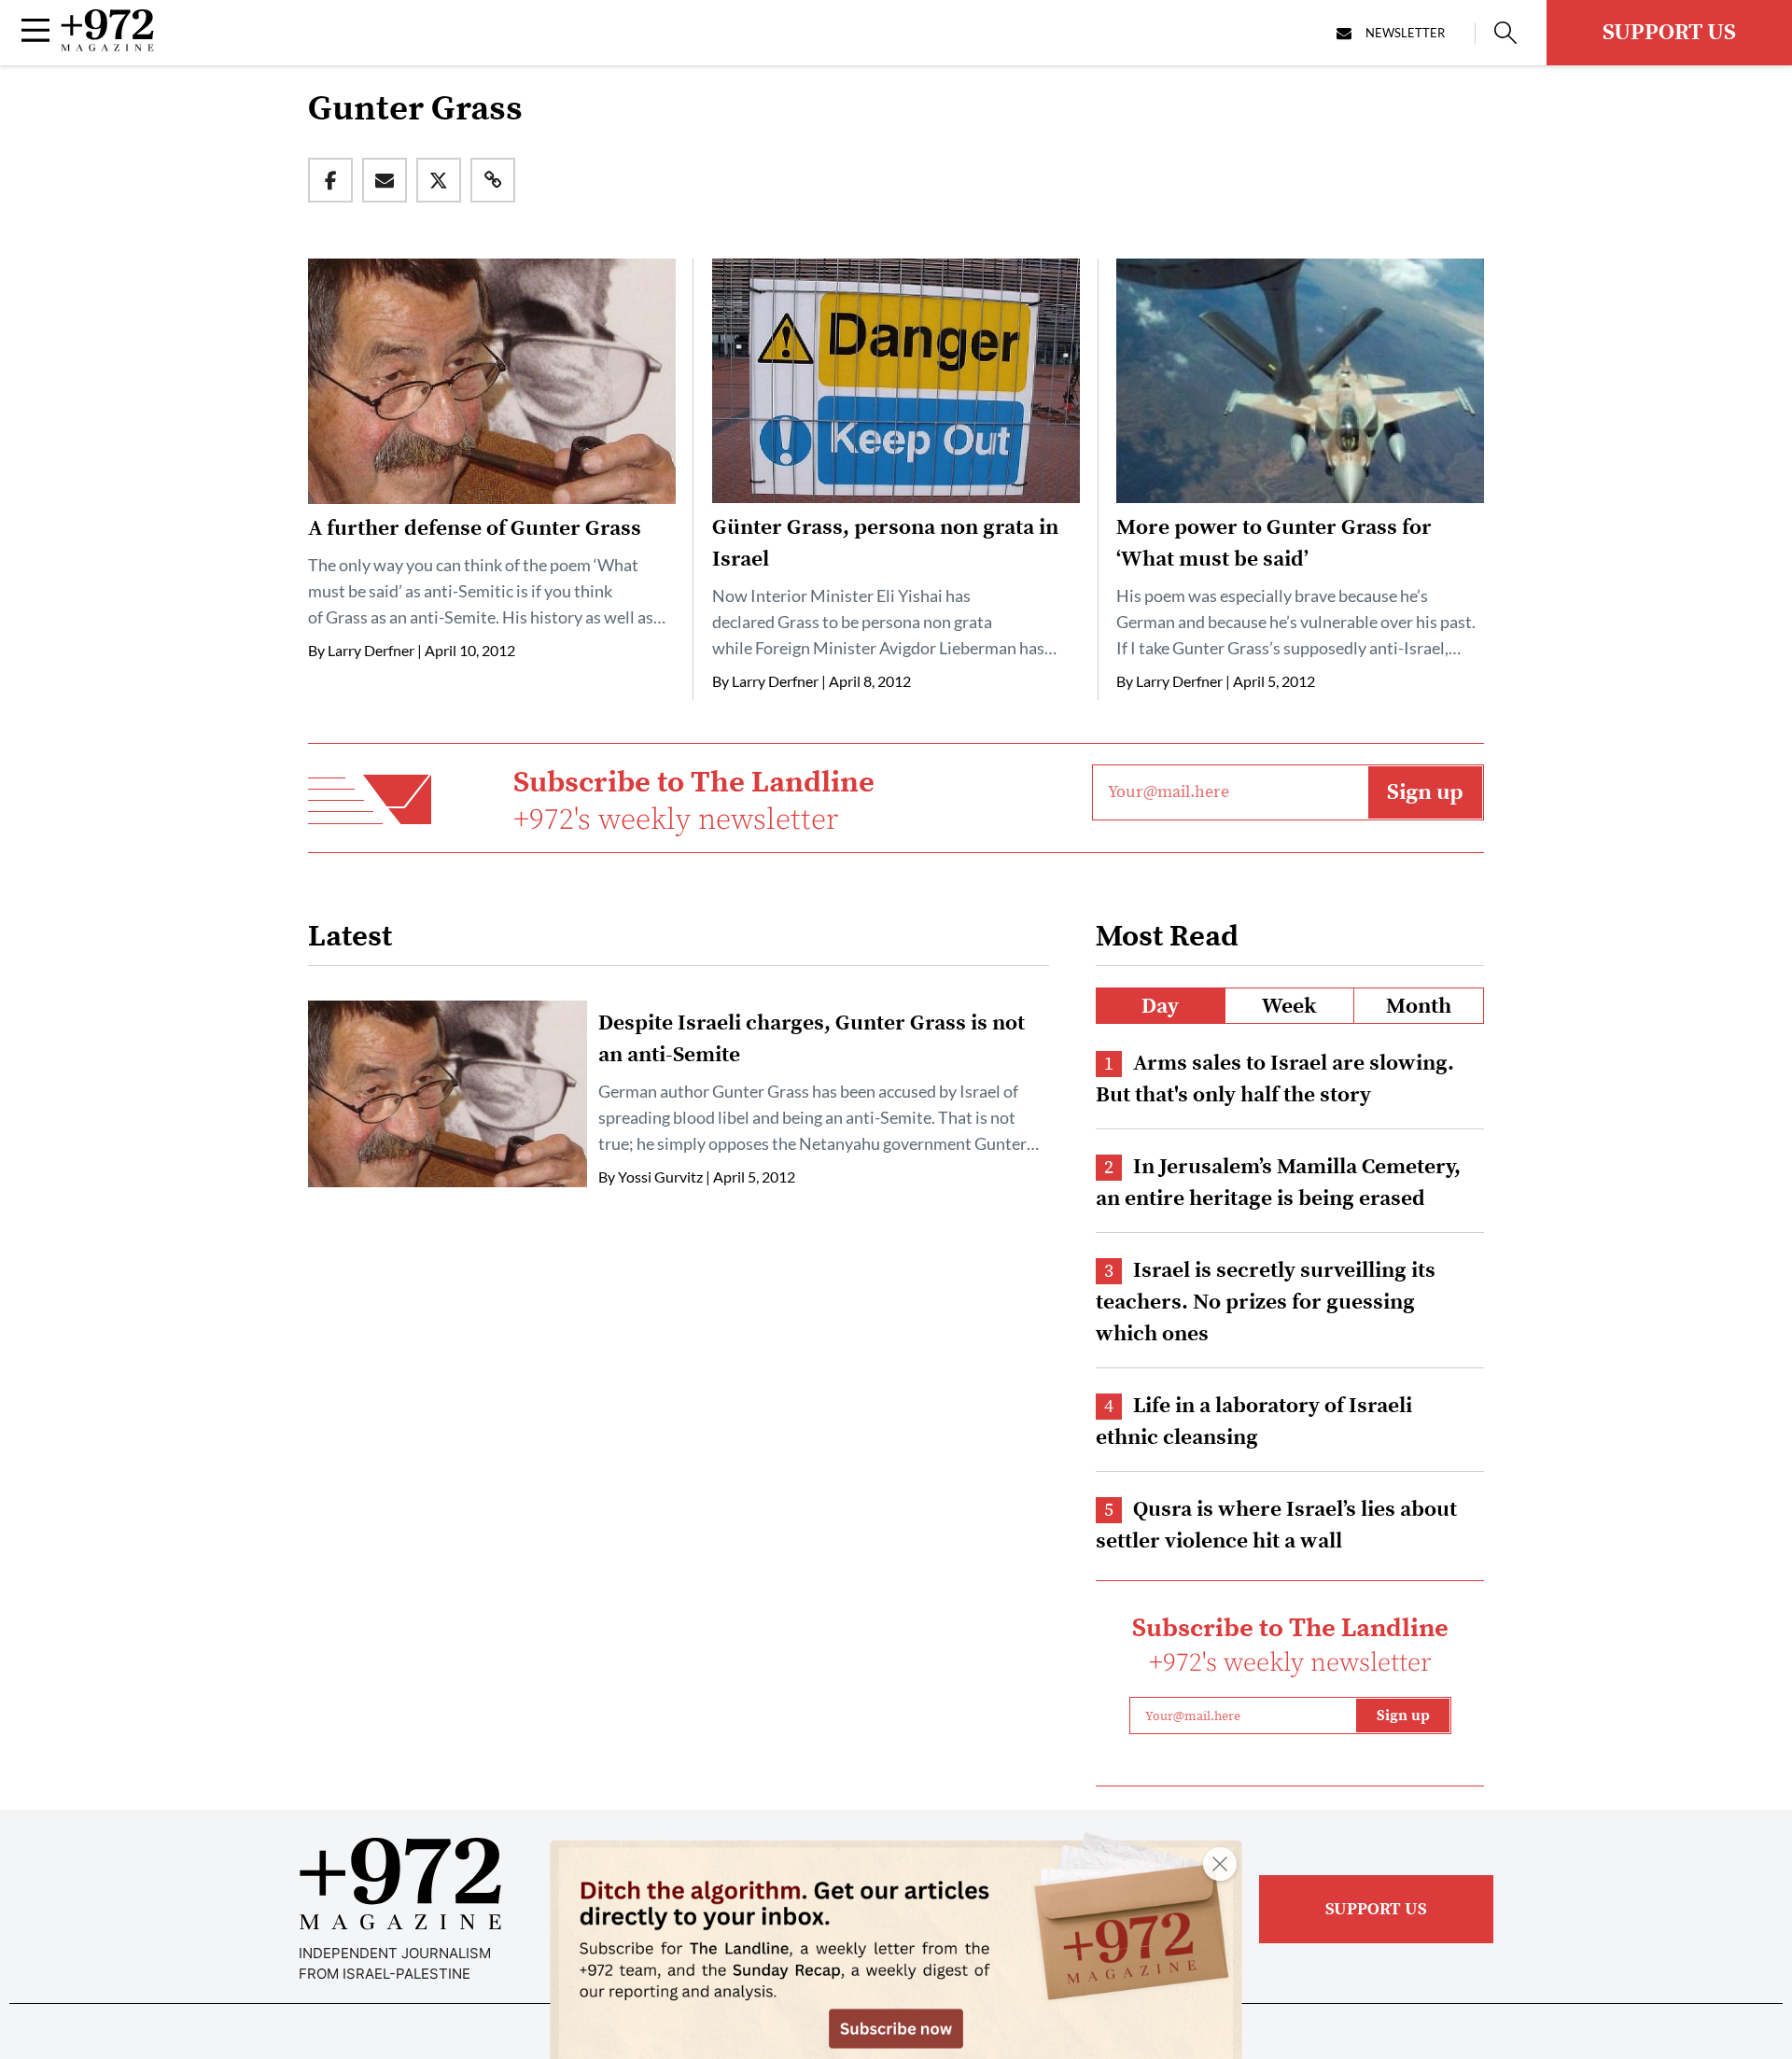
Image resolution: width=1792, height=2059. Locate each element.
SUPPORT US (1669, 33)
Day (1160, 1007)
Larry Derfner (371, 650)
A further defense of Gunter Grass (475, 529)
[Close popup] (1220, 1864)
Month (1419, 1007)
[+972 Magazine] (107, 46)
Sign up (1425, 792)
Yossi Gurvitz (660, 1177)
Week (1289, 1007)
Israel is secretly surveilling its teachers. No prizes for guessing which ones (1266, 1303)
